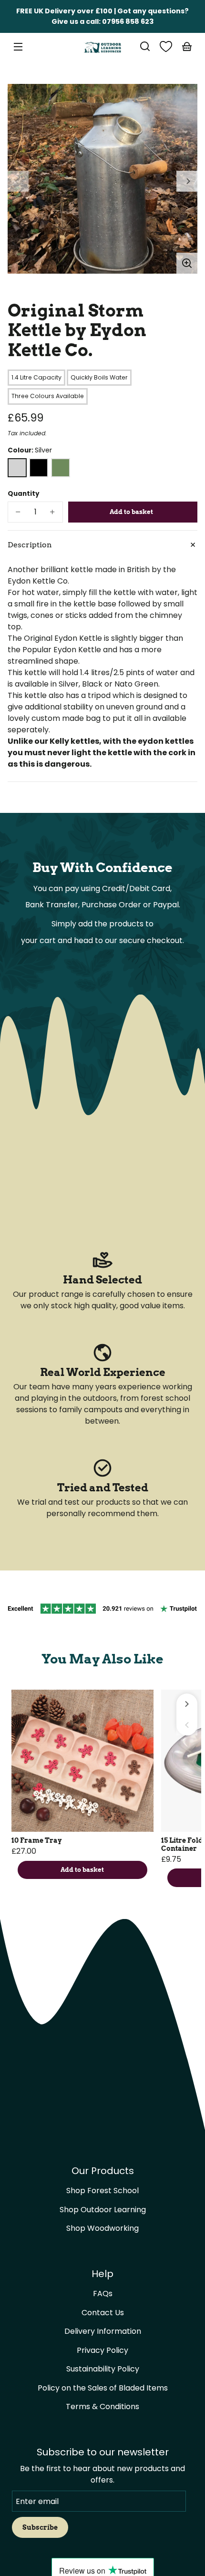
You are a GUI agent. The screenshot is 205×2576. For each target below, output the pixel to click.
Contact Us (103, 2313)
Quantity (24, 494)
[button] (145, 46)
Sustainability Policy (103, 2369)
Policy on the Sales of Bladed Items (103, 2388)
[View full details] (82, 1761)
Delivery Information (103, 2331)
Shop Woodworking (102, 2228)
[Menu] (18, 46)
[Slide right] (187, 181)
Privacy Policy (102, 2350)
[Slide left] (18, 181)
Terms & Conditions (102, 2407)
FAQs (103, 2294)
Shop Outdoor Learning (103, 2210)
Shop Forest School (102, 2191)
